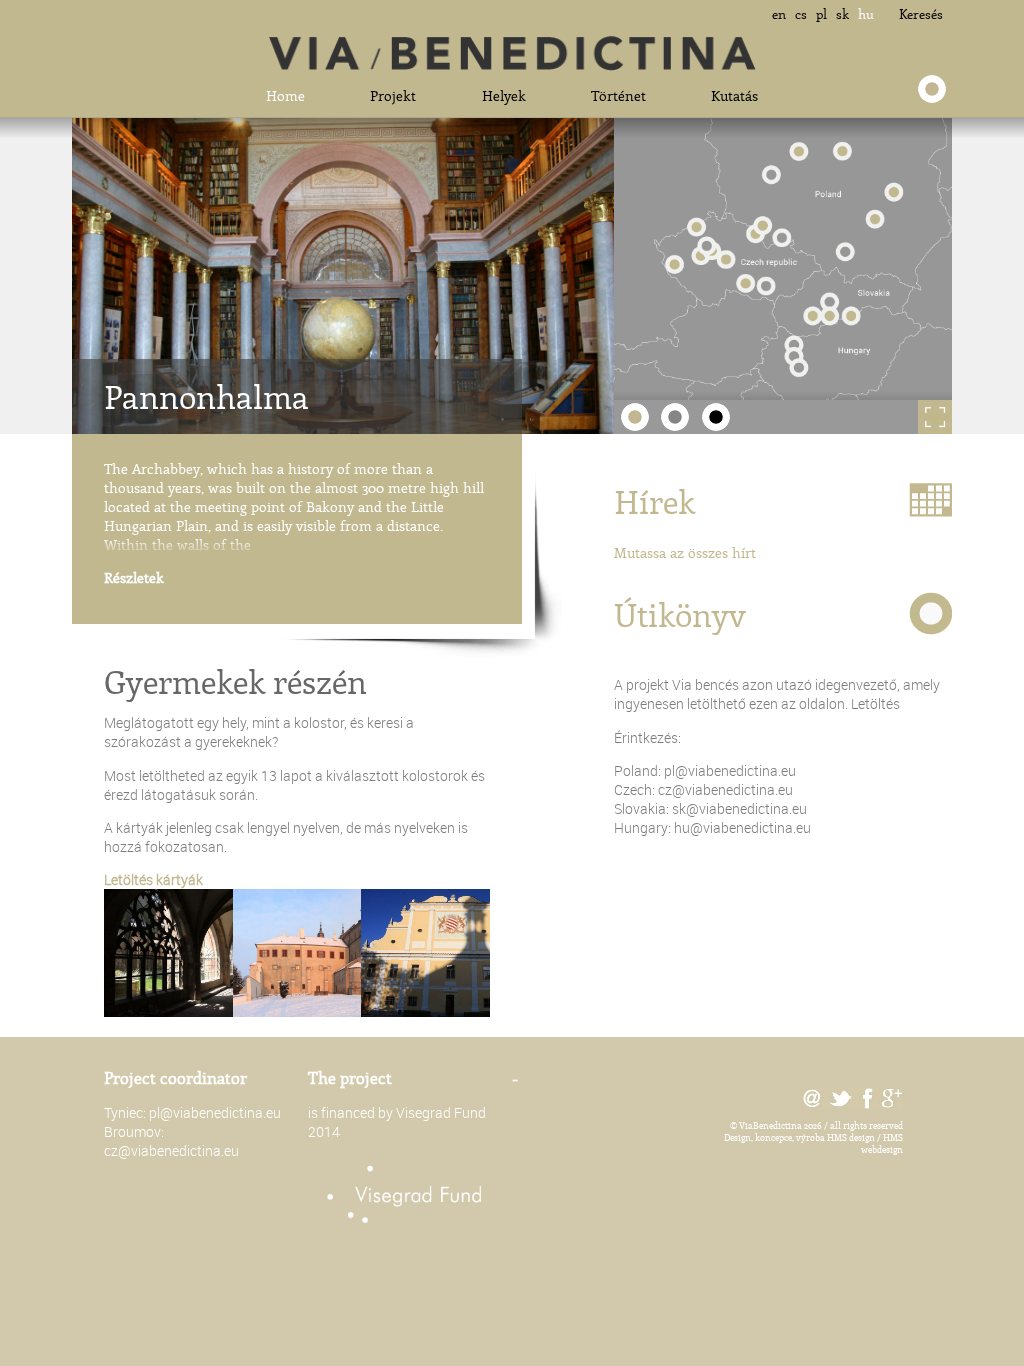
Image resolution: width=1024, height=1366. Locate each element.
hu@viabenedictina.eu (742, 827)
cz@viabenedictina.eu (725, 789)
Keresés (921, 14)
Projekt (393, 95)
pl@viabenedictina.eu (730, 770)
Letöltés (875, 703)
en (779, 14)
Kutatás (734, 95)
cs (801, 14)
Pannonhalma (206, 396)
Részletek (134, 577)
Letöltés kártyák (153, 879)
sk (842, 14)
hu (866, 14)
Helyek (504, 95)
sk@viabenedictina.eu (739, 808)
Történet (618, 95)
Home (285, 95)
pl (821, 14)
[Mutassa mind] (893, 417)
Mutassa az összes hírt (685, 552)
